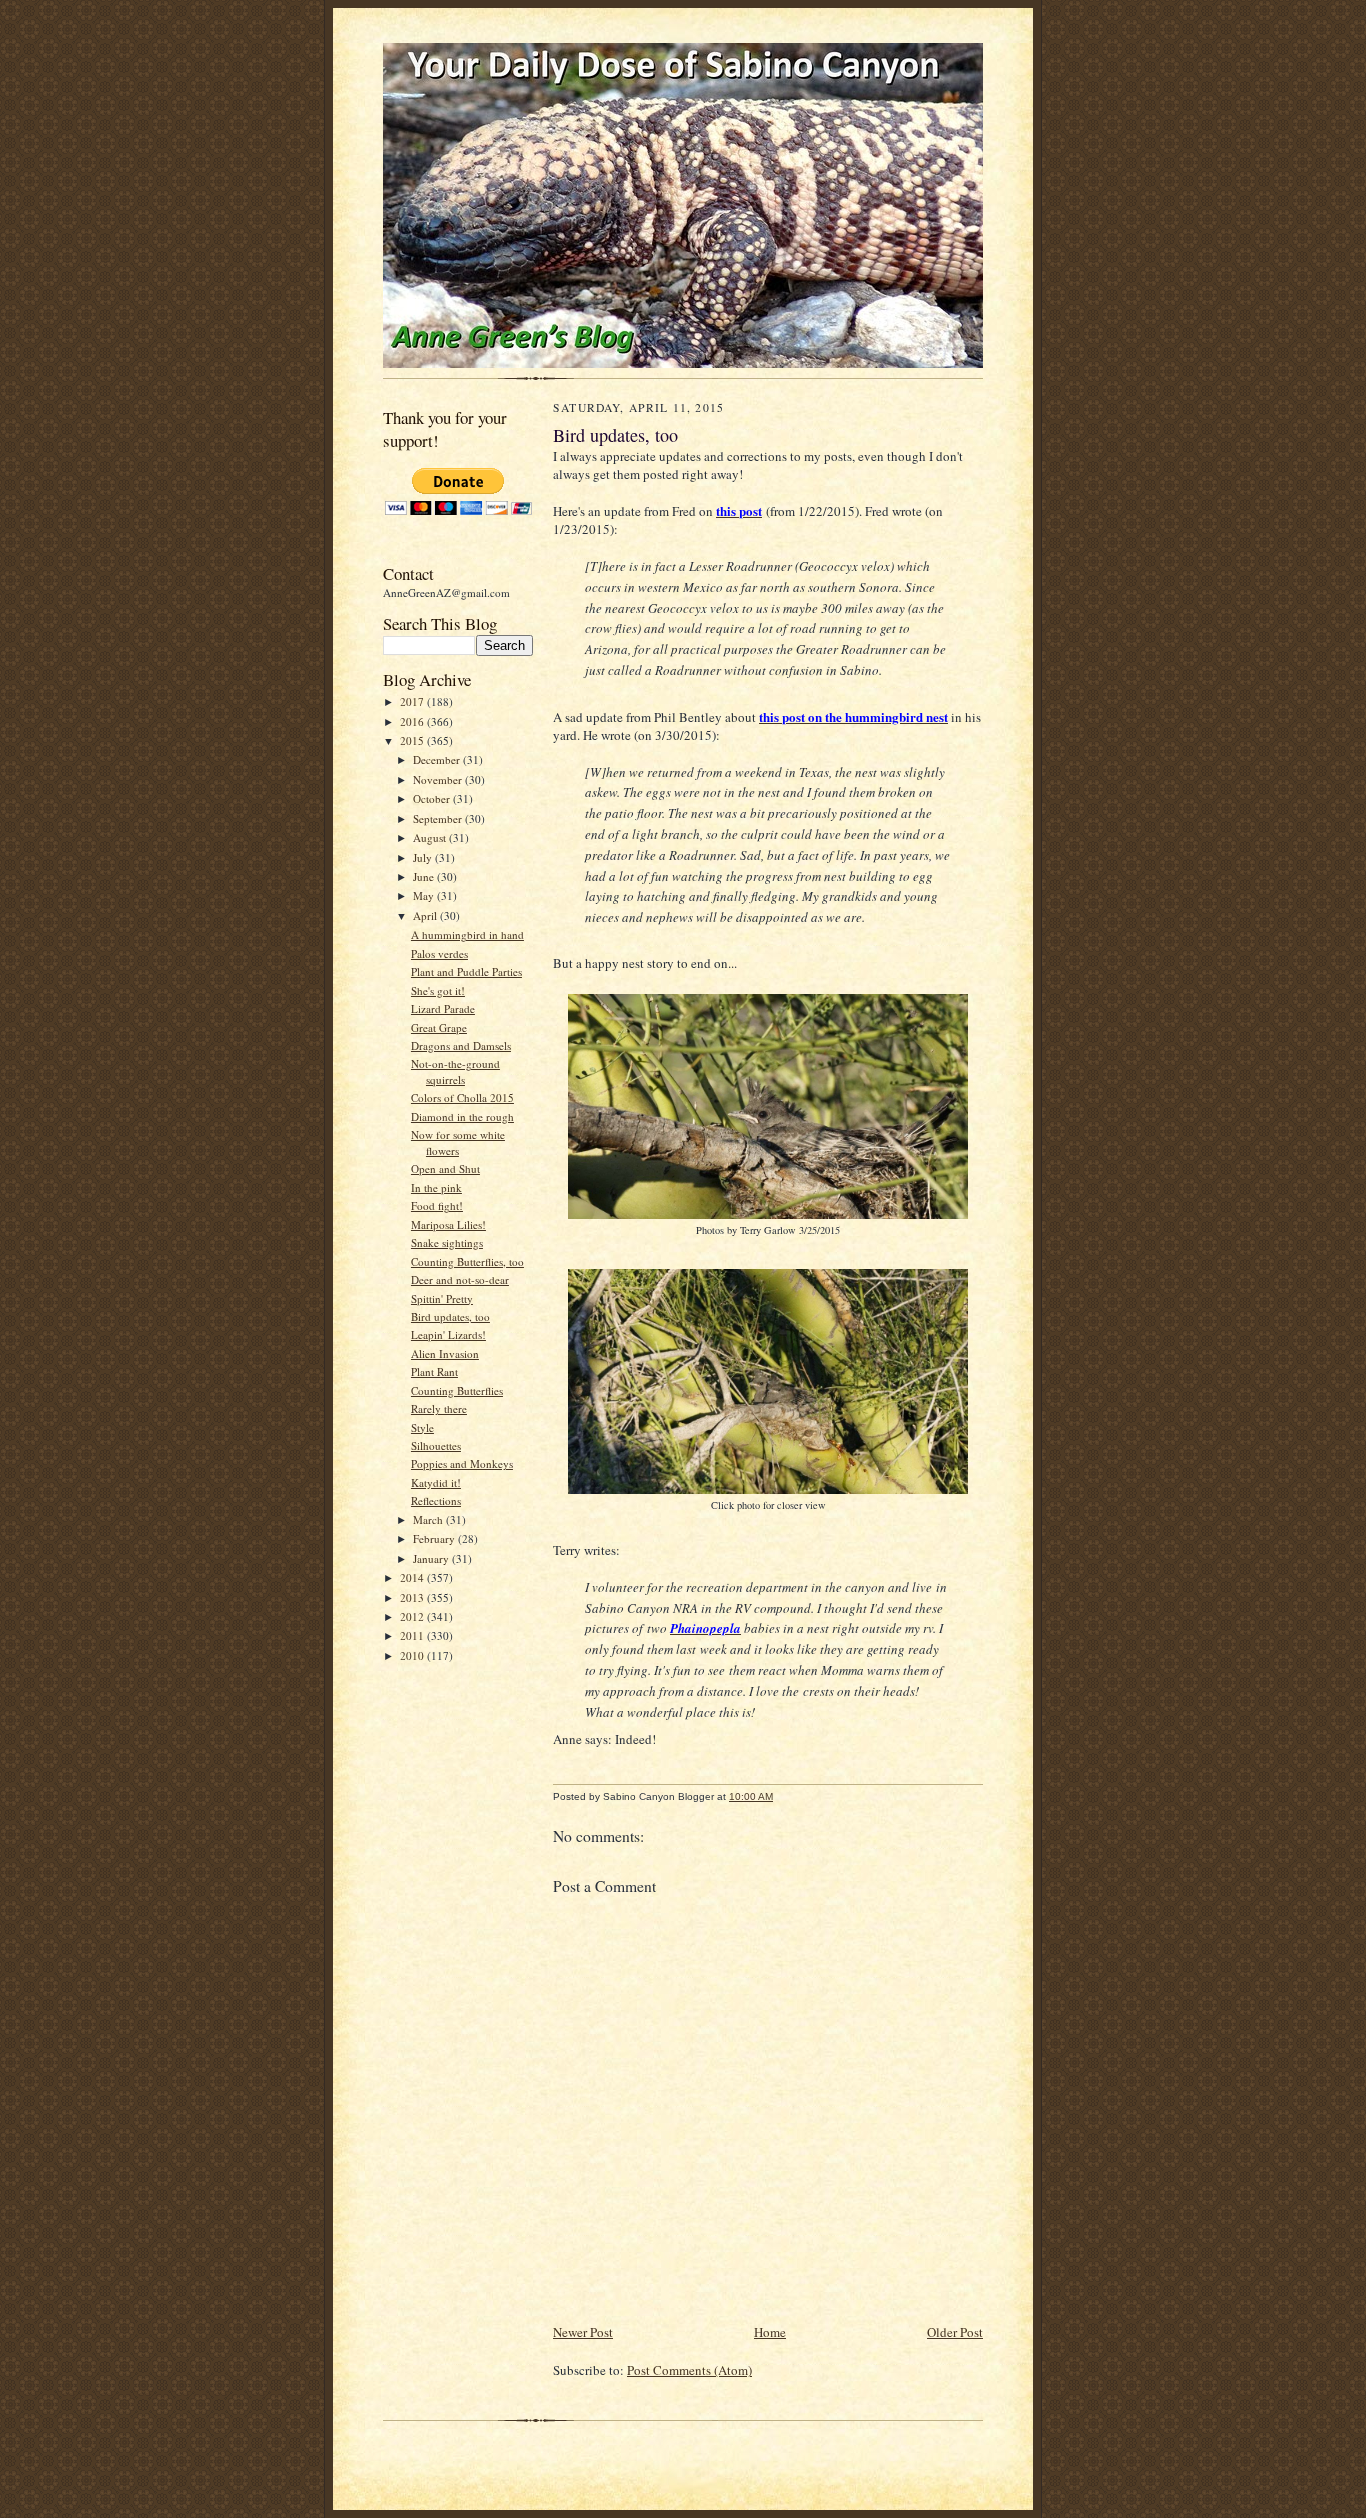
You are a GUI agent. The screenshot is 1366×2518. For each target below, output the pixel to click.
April (426, 915)
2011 (413, 1635)
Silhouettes (436, 1445)
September (439, 818)
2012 (413, 1616)
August (431, 837)
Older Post (955, 2332)
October (433, 798)
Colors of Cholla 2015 (462, 1097)
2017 (413, 701)
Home (770, 2332)
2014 (413, 1577)
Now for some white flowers (458, 1142)
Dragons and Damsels (461, 1045)
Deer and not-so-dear (460, 1279)
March (429, 1519)
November (439, 779)
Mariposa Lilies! (448, 1224)
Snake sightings (447, 1242)
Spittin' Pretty (442, 1298)
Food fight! (437, 1205)
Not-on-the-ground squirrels (455, 1071)
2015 (413, 740)
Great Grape (439, 1027)
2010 (413, 1655)
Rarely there (439, 1408)
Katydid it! (436, 1482)
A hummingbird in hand (467, 934)
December (438, 759)
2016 (413, 721)
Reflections (436, 1500)
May (425, 895)
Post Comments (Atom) (689, 2370)
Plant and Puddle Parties (466, 971)
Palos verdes (439, 953)
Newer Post (583, 2332)
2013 (413, 1597)
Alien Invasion (445, 1353)
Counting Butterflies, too (467, 1261)
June (425, 876)
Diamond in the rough (462, 1116)
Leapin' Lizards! (448, 1334)
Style (422, 1427)
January (432, 1558)
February (435, 1538)
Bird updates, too (450, 1316)
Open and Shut (445, 1168)
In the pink (436, 1187)
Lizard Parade (443, 1008)
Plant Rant (434, 1371)
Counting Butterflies (457, 1390)
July (424, 857)
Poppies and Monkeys (462, 1463)
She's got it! (438, 990)
